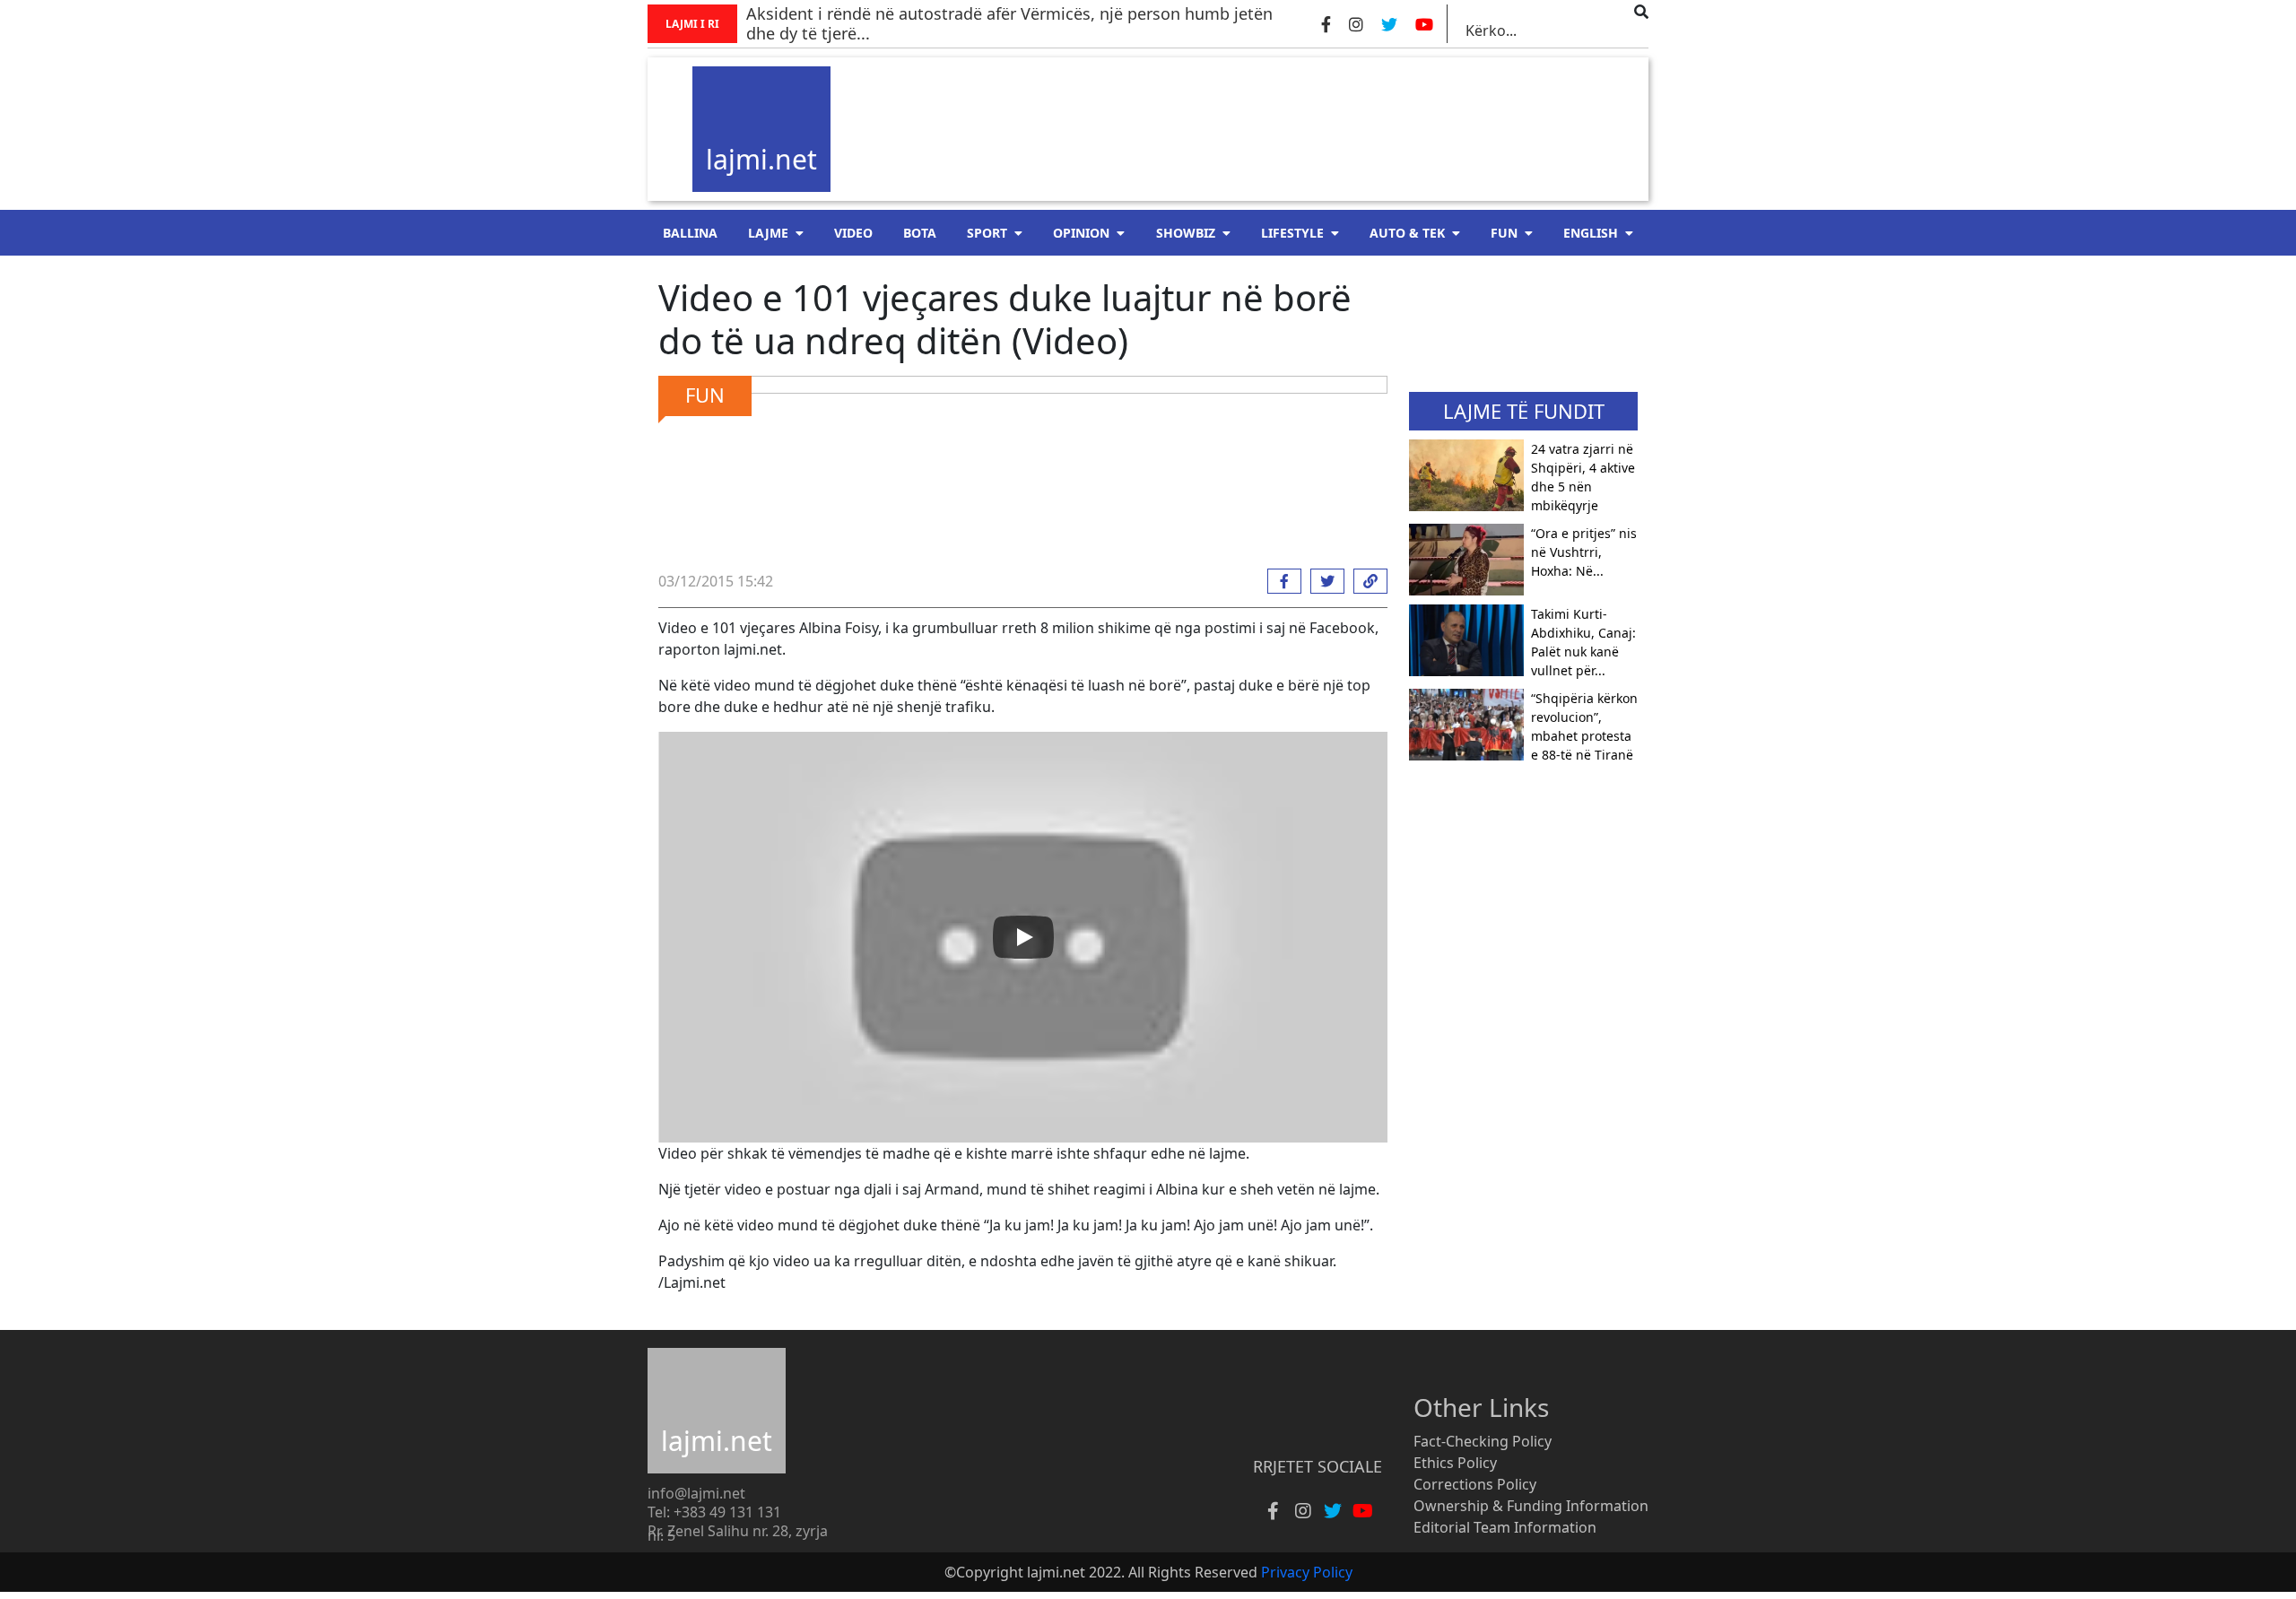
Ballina (690, 233)
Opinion (1081, 233)
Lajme (768, 233)
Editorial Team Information (1505, 1527)
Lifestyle (1292, 233)
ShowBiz (1186, 233)
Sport (987, 233)
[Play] (1023, 937)
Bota (920, 233)
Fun (1504, 233)
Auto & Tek (1407, 233)
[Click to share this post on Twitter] (1323, 581)
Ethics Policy (1455, 1463)
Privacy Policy (1307, 1572)
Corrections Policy (1475, 1484)
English (1591, 233)
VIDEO (853, 233)
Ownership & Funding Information (1531, 1506)
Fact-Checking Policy (1483, 1441)
